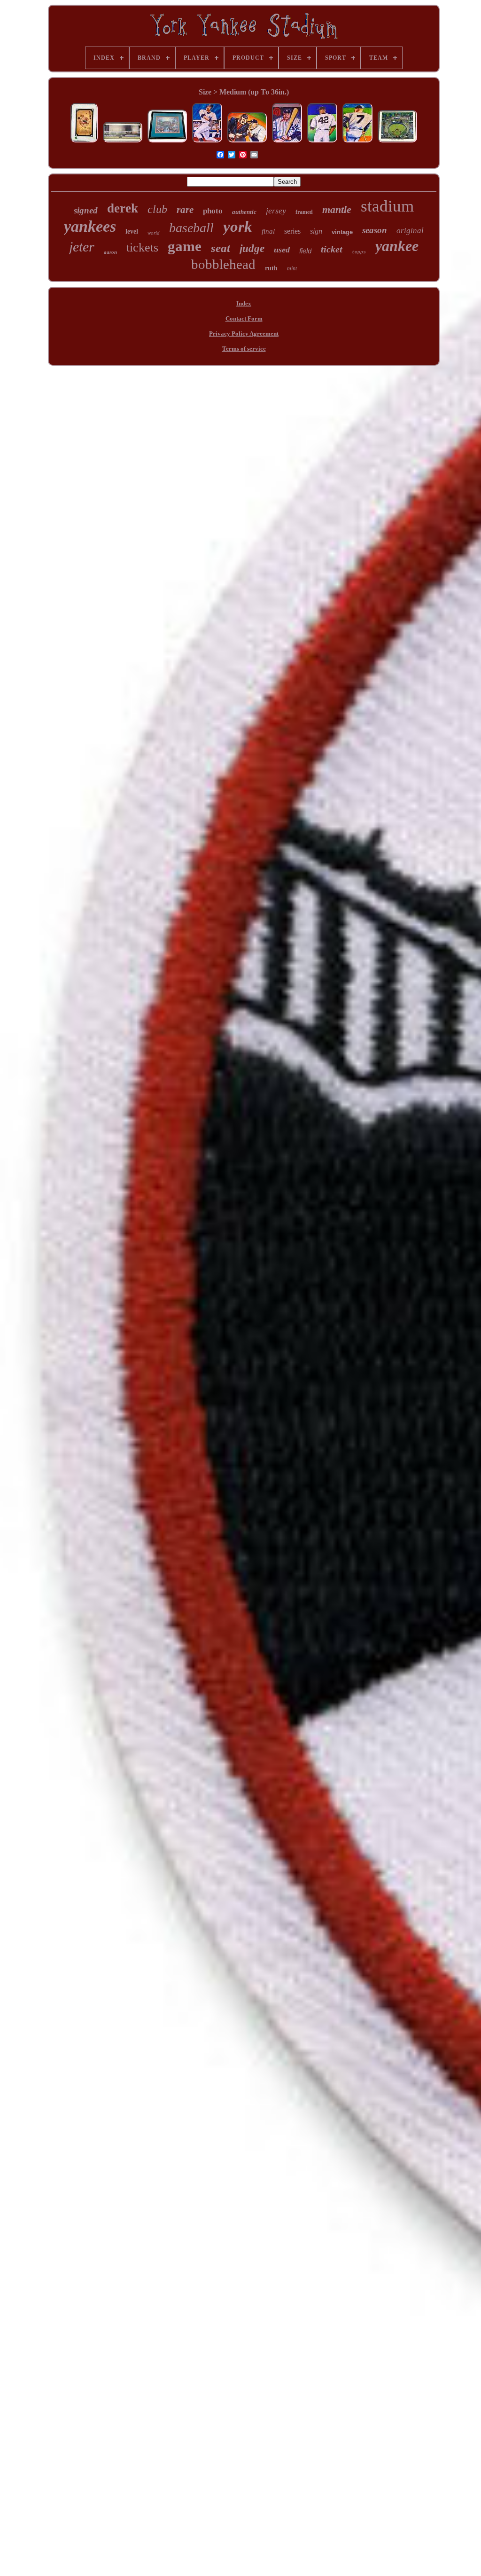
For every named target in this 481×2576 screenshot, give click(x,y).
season (375, 230)
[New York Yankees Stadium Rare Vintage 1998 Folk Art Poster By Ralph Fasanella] (397, 142)
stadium (387, 206)
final (268, 231)
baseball (191, 228)
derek (123, 208)
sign (316, 231)
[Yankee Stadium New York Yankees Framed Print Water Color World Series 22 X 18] (167, 142)
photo (213, 211)
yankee (397, 246)
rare (185, 210)
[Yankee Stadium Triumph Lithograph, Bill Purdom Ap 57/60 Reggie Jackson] (123, 142)
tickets (142, 247)
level (132, 232)
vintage (342, 232)
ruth (271, 268)
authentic (244, 212)
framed (304, 212)
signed (86, 210)
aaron (110, 252)
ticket (332, 249)
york (238, 227)
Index (244, 303)
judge (252, 248)
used (282, 250)
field (305, 251)
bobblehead (223, 264)
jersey (276, 211)
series (292, 231)
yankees (90, 226)
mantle (337, 209)
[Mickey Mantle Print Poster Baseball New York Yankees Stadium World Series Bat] (357, 142)
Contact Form (244, 318)
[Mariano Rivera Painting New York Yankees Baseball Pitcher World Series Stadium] (322, 142)
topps (359, 252)
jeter (82, 247)
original (410, 231)
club (157, 209)
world (154, 233)
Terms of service (244, 349)
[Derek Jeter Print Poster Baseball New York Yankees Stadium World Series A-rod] (207, 142)
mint (292, 268)
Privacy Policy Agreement (244, 334)
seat (221, 248)
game (185, 246)
